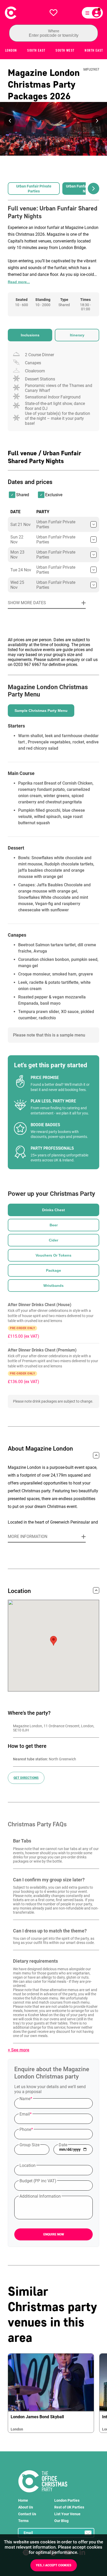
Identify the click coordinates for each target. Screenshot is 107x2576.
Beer (54, 1225)
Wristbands (53, 1286)
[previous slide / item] (10, 121)
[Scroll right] (93, 189)
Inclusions (30, 335)
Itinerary (77, 335)
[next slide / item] (97, 121)
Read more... (19, 282)
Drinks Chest (53, 1210)
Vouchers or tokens (53, 1255)
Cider (53, 1240)
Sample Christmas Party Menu (41, 711)
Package (53, 1270)
